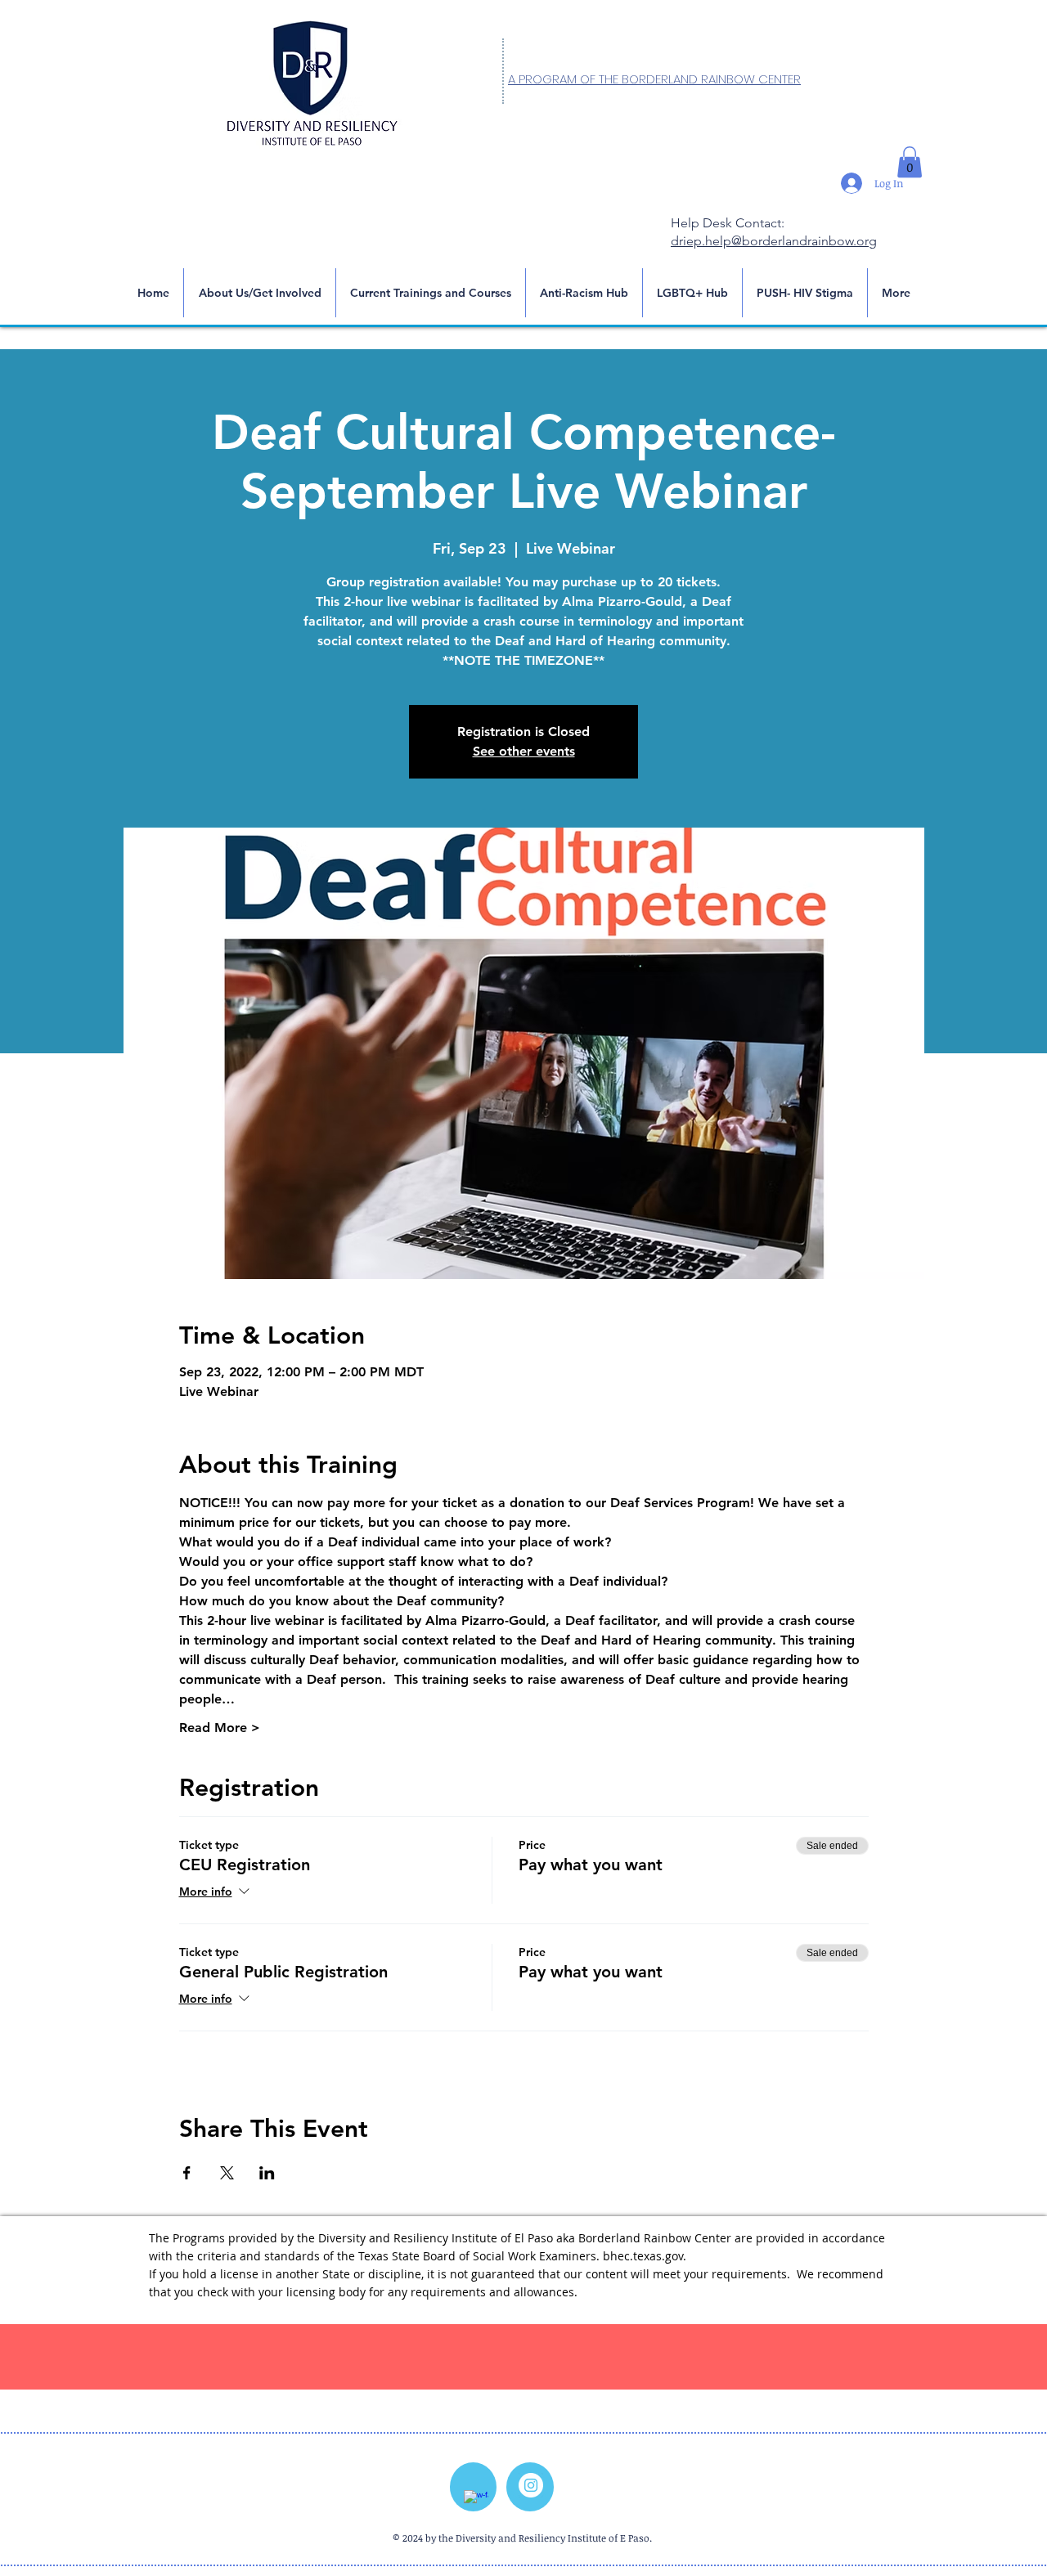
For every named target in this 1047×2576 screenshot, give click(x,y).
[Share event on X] (227, 2173)
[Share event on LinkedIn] (267, 2173)
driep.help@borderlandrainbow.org (774, 241)
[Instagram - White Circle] (531, 2485)
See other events (524, 751)
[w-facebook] (476, 2502)
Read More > (220, 1728)
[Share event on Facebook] (187, 2173)
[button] (910, 162)
